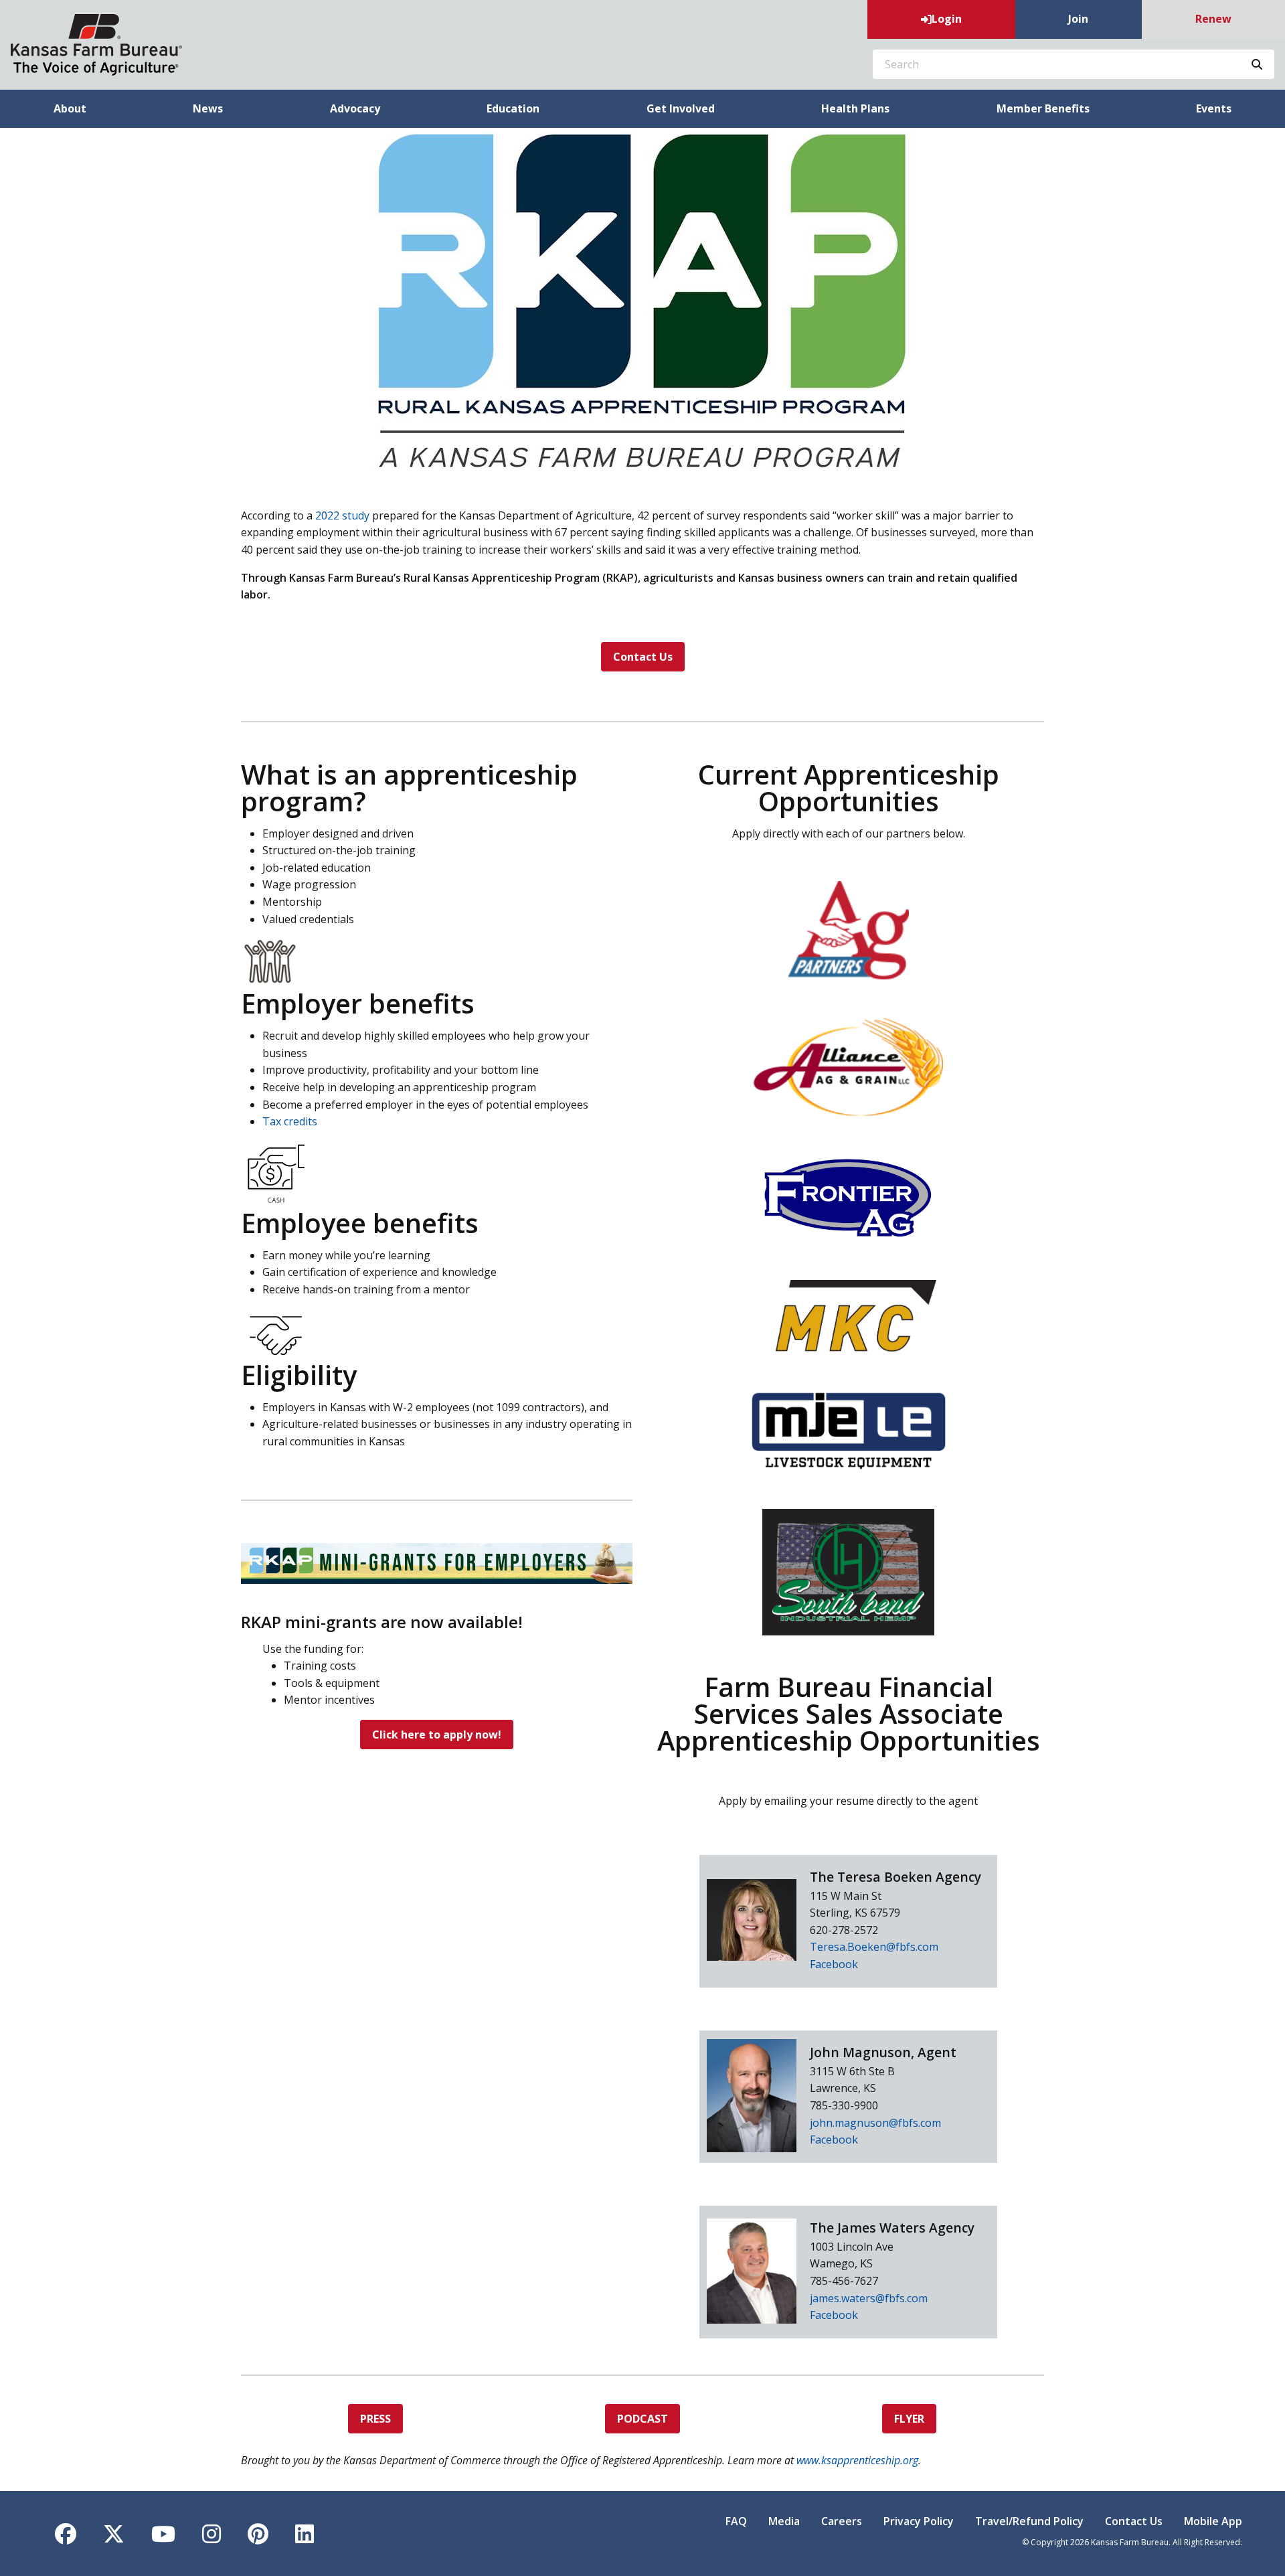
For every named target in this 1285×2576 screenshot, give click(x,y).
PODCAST (642, 2419)
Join (1078, 19)
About (70, 108)
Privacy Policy (919, 2521)
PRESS (375, 2419)
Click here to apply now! (437, 1735)
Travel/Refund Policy (1029, 2521)
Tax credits (290, 1121)
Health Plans (855, 108)
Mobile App (1213, 2521)
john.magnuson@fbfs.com (875, 2123)
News (208, 108)
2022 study (342, 515)
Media (784, 2521)
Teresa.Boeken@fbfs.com (874, 1947)
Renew (1213, 19)
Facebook (834, 1964)
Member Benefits (1043, 108)
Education (513, 108)
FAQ (736, 2521)
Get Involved (681, 108)
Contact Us (643, 657)
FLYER (909, 2419)
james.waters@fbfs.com (869, 2298)
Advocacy (355, 108)
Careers (842, 2521)
